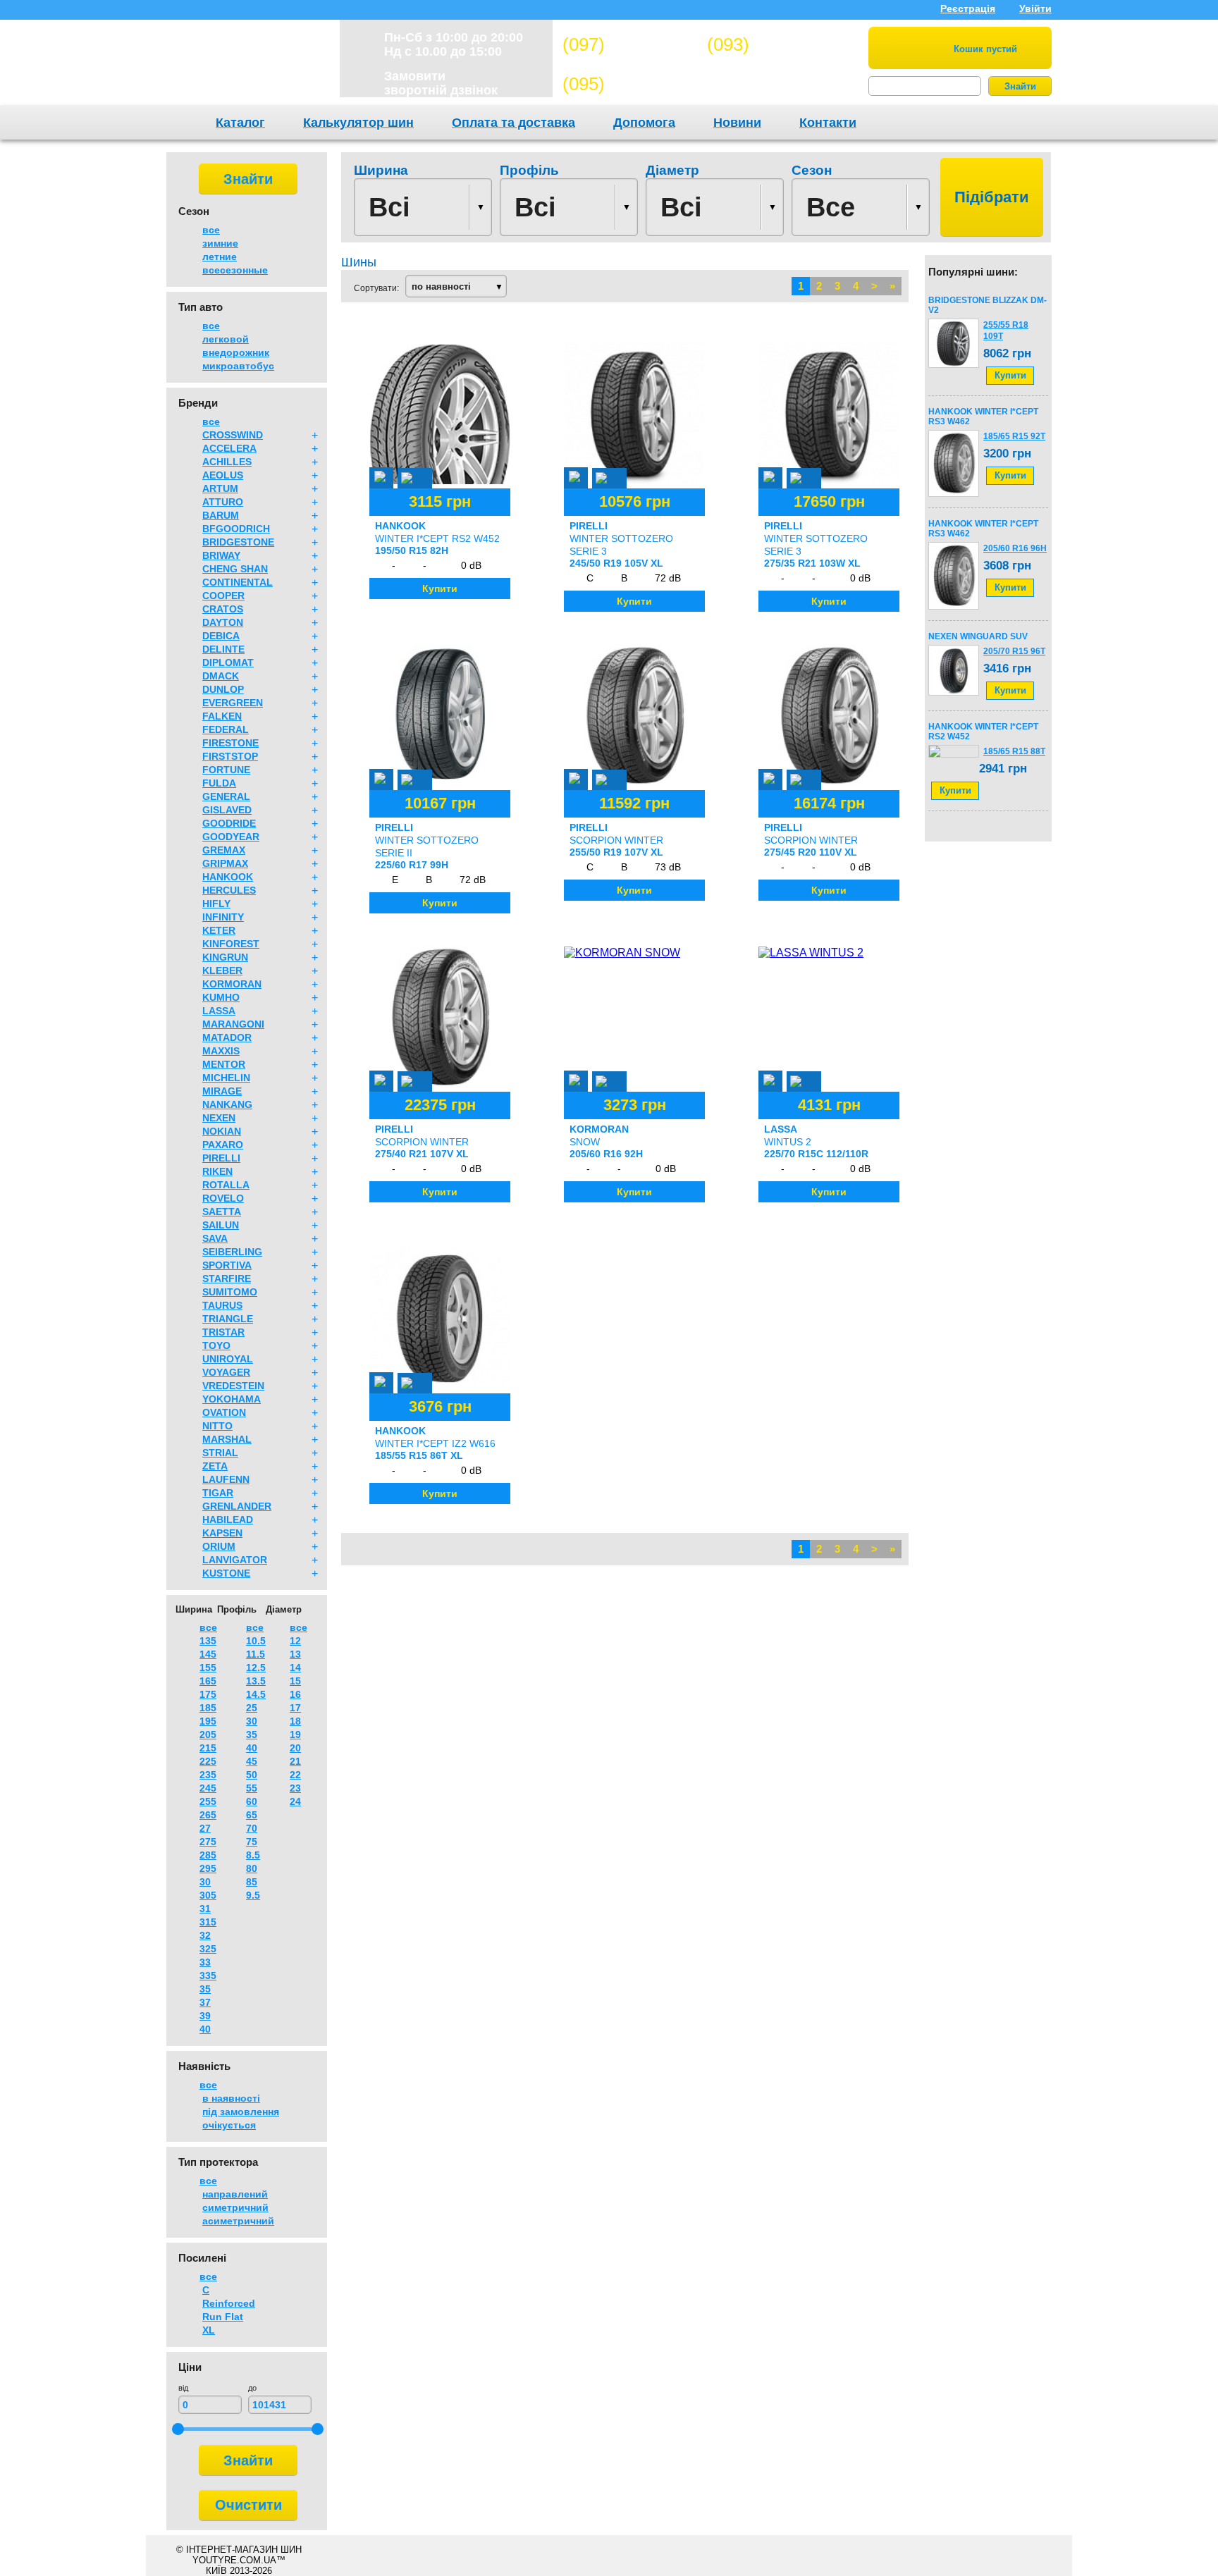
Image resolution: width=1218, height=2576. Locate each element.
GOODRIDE (229, 823)
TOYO (216, 1345)
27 (205, 1828)
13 (295, 1654)
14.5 (256, 1694)
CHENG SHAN (235, 569)
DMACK (221, 676)
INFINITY (223, 917)
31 (205, 1909)
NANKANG (227, 1104)
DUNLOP (223, 689)
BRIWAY (221, 555)
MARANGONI (233, 1024)
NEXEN (219, 1118)
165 (208, 1681)
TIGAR (218, 1493)
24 (295, 1801)
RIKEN (217, 1171)
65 (252, 1815)
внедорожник (236, 352)
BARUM (221, 515)
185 (208, 1708)
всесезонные (235, 270)
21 (295, 1761)
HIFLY (216, 904)
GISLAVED (227, 810)
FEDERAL (226, 729)
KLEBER (222, 970)
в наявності (231, 2098)
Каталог (240, 123)
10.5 (256, 1641)
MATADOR (227, 1037)
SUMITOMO (230, 1292)
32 (205, 1935)
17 (295, 1708)
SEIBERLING (232, 1252)
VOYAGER (226, 1372)
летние (220, 257)
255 (208, 1801)
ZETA (215, 1466)
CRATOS (223, 609)
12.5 (256, 1668)
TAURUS (222, 1305)
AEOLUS (223, 475)
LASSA (219, 1011)
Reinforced (229, 2303)
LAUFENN (226, 1479)
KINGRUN (225, 957)
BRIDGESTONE (238, 542)
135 (208, 1641)
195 (208, 1721)
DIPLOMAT (228, 663)
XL (209, 2330)
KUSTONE (226, 1573)
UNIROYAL (228, 1359)
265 (208, 1815)
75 (252, 1842)
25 (252, 1708)
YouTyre (244, 66)
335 (208, 1976)
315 (208, 1922)
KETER (219, 930)
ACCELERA (229, 448)
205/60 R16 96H (1015, 548)
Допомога (644, 123)
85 (252, 1882)
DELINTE (223, 649)
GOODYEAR (231, 837)
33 (205, 1962)
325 (208, 1949)
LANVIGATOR (235, 1560)
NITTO (217, 1426)
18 (295, 1721)
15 (295, 1681)
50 (252, 1775)
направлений (235, 2194)
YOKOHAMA (232, 1399)
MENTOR (224, 1064)
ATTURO (223, 502)
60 (252, 1801)
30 (205, 1882)
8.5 (253, 1855)
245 (208, 1788)
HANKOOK (228, 877)
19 (295, 1734)
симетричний (235, 2207)
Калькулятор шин (358, 123)
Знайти (1020, 86)
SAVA (215, 1238)
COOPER (223, 596)
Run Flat (223, 2317)
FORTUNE (226, 770)
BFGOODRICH (236, 529)
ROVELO (223, 1198)
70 (252, 1828)
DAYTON (223, 622)
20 (295, 1748)
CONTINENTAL (238, 582)
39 (205, 2016)
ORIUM (219, 1546)
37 (205, 2002)
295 (208, 1868)
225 (208, 1761)
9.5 (253, 1895)
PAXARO (223, 1145)
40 (205, 2029)
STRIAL (220, 1453)
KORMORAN (232, 984)
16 (295, 1694)
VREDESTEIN (233, 1386)
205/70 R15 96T (1014, 651)
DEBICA (221, 636)
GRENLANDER (237, 1506)
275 (208, 1842)
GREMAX (224, 850)
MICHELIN (226, 1078)
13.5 (256, 1681)
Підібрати (992, 197)
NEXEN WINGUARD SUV (978, 636)
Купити (1010, 375)
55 (252, 1788)
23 (295, 1788)
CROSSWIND (233, 435)
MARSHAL (227, 1439)
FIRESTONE (230, 743)
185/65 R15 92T (1014, 436)
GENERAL (226, 796)
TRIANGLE (228, 1319)
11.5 (256, 1654)
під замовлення (241, 2112)
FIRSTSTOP (230, 756)
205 (208, 1734)
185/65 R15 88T (1014, 751)
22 (295, 1775)
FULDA (219, 783)
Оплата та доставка (513, 123)
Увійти (1035, 8)
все (211, 230)
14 (295, 1668)
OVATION (224, 1412)
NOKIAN (222, 1131)
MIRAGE (222, 1091)
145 (208, 1654)
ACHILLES (227, 462)
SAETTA (222, 1212)
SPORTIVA (227, 1265)
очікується (229, 2125)
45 (252, 1761)
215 (208, 1748)
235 (208, 1775)
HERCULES (229, 890)
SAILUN (221, 1225)
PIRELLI (221, 1158)
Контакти (828, 123)
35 (205, 1989)
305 (208, 1895)
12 (295, 1641)
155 (208, 1668)
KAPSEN (222, 1533)
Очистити (248, 2505)
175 (208, 1694)
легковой (226, 339)
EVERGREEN (233, 703)
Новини (737, 123)
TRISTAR (223, 1332)
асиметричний (238, 2221)
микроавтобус (238, 366)
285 (208, 1855)
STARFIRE (227, 1278)
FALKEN (222, 716)
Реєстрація (968, 8)
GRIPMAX (225, 863)
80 (252, 1868)
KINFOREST (231, 944)
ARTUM (220, 488)
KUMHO (221, 997)
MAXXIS (221, 1051)
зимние (220, 243)
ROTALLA (226, 1185)
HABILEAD (228, 1520)
